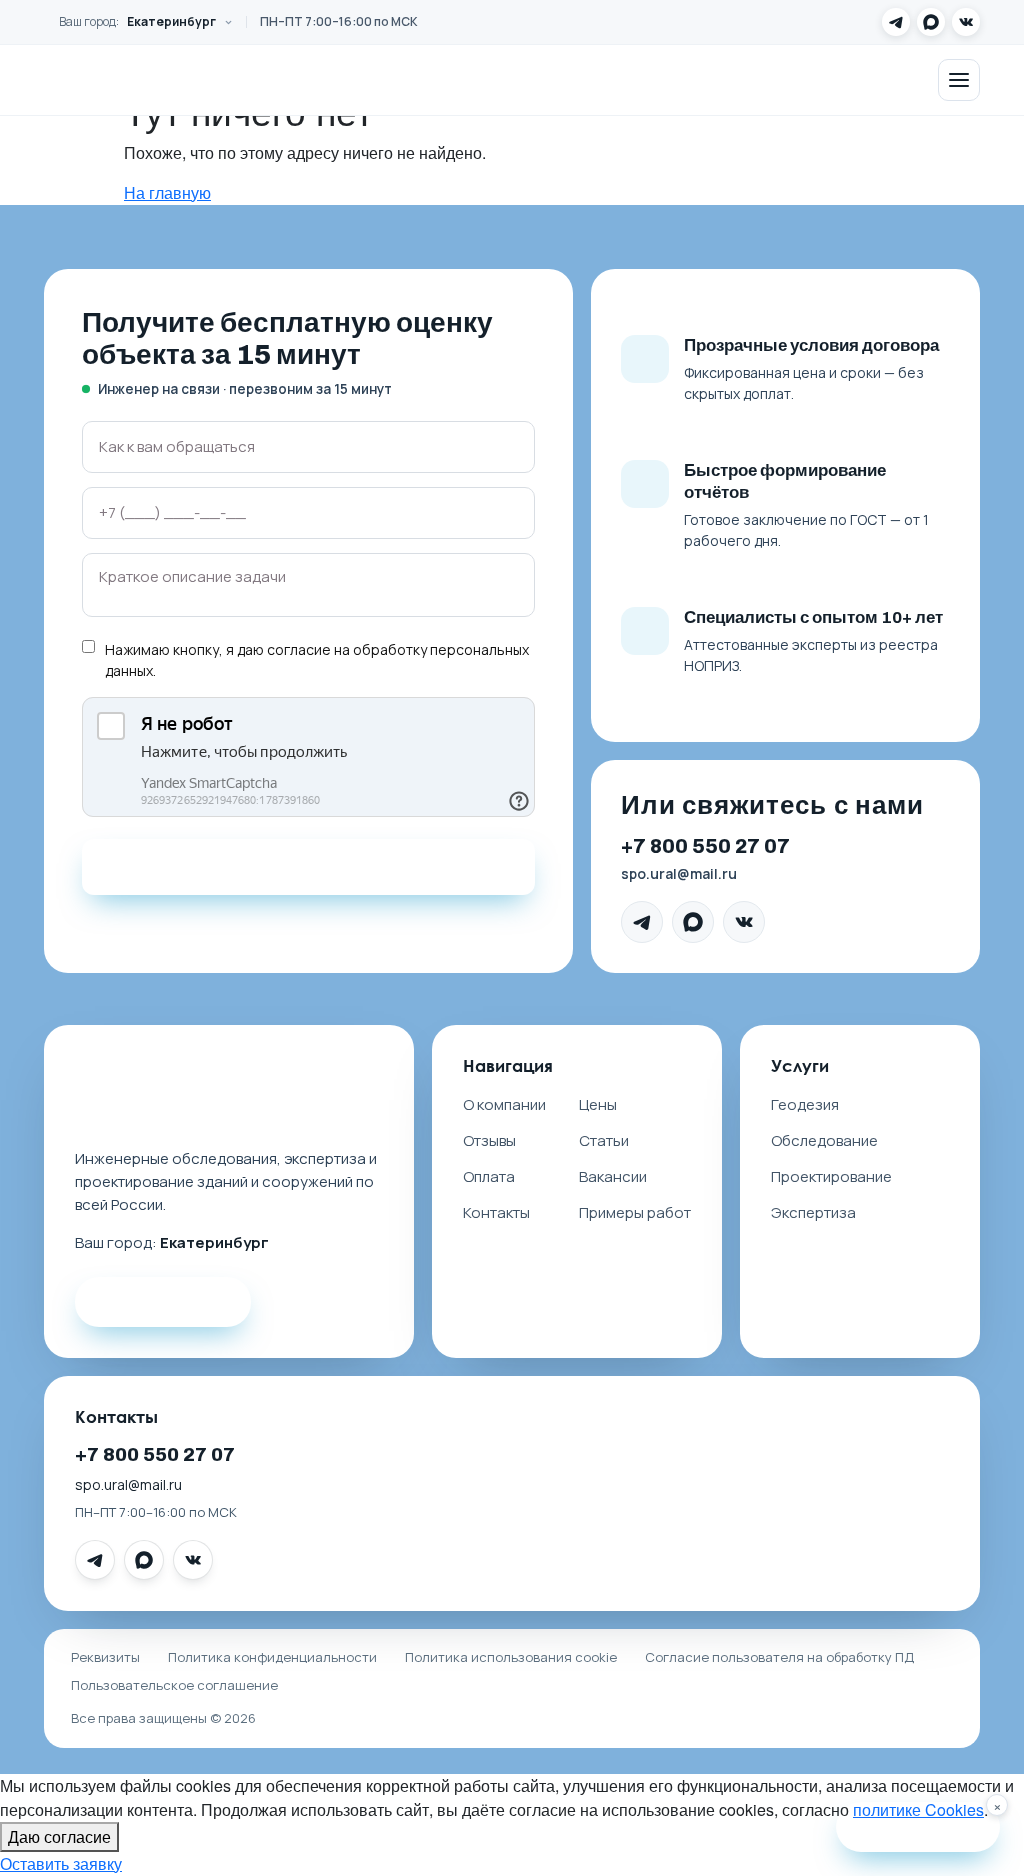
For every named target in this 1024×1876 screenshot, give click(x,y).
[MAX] (931, 22)
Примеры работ (635, 1212)
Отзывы (489, 1140)
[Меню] (959, 80)
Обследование (824, 1140)
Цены (598, 1104)
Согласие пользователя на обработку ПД (779, 1657)
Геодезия (805, 1104)
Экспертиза (813, 1212)
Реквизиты (105, 1657)
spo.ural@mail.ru (679, 873)
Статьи (604, 1140)
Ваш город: (137, 21)
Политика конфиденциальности (272, 1657)
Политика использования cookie (511, 1657)
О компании (504, 1104)
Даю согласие (59, 1836)
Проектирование (831, 1176)
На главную (167, 192)
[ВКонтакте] (966, 22)
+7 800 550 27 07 (705, 846)
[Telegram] (896, 22)
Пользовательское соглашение (174, 1685)
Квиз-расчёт (931, 1826)
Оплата (489, 1176)
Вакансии (613, 1176)
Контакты (496, 1212)
